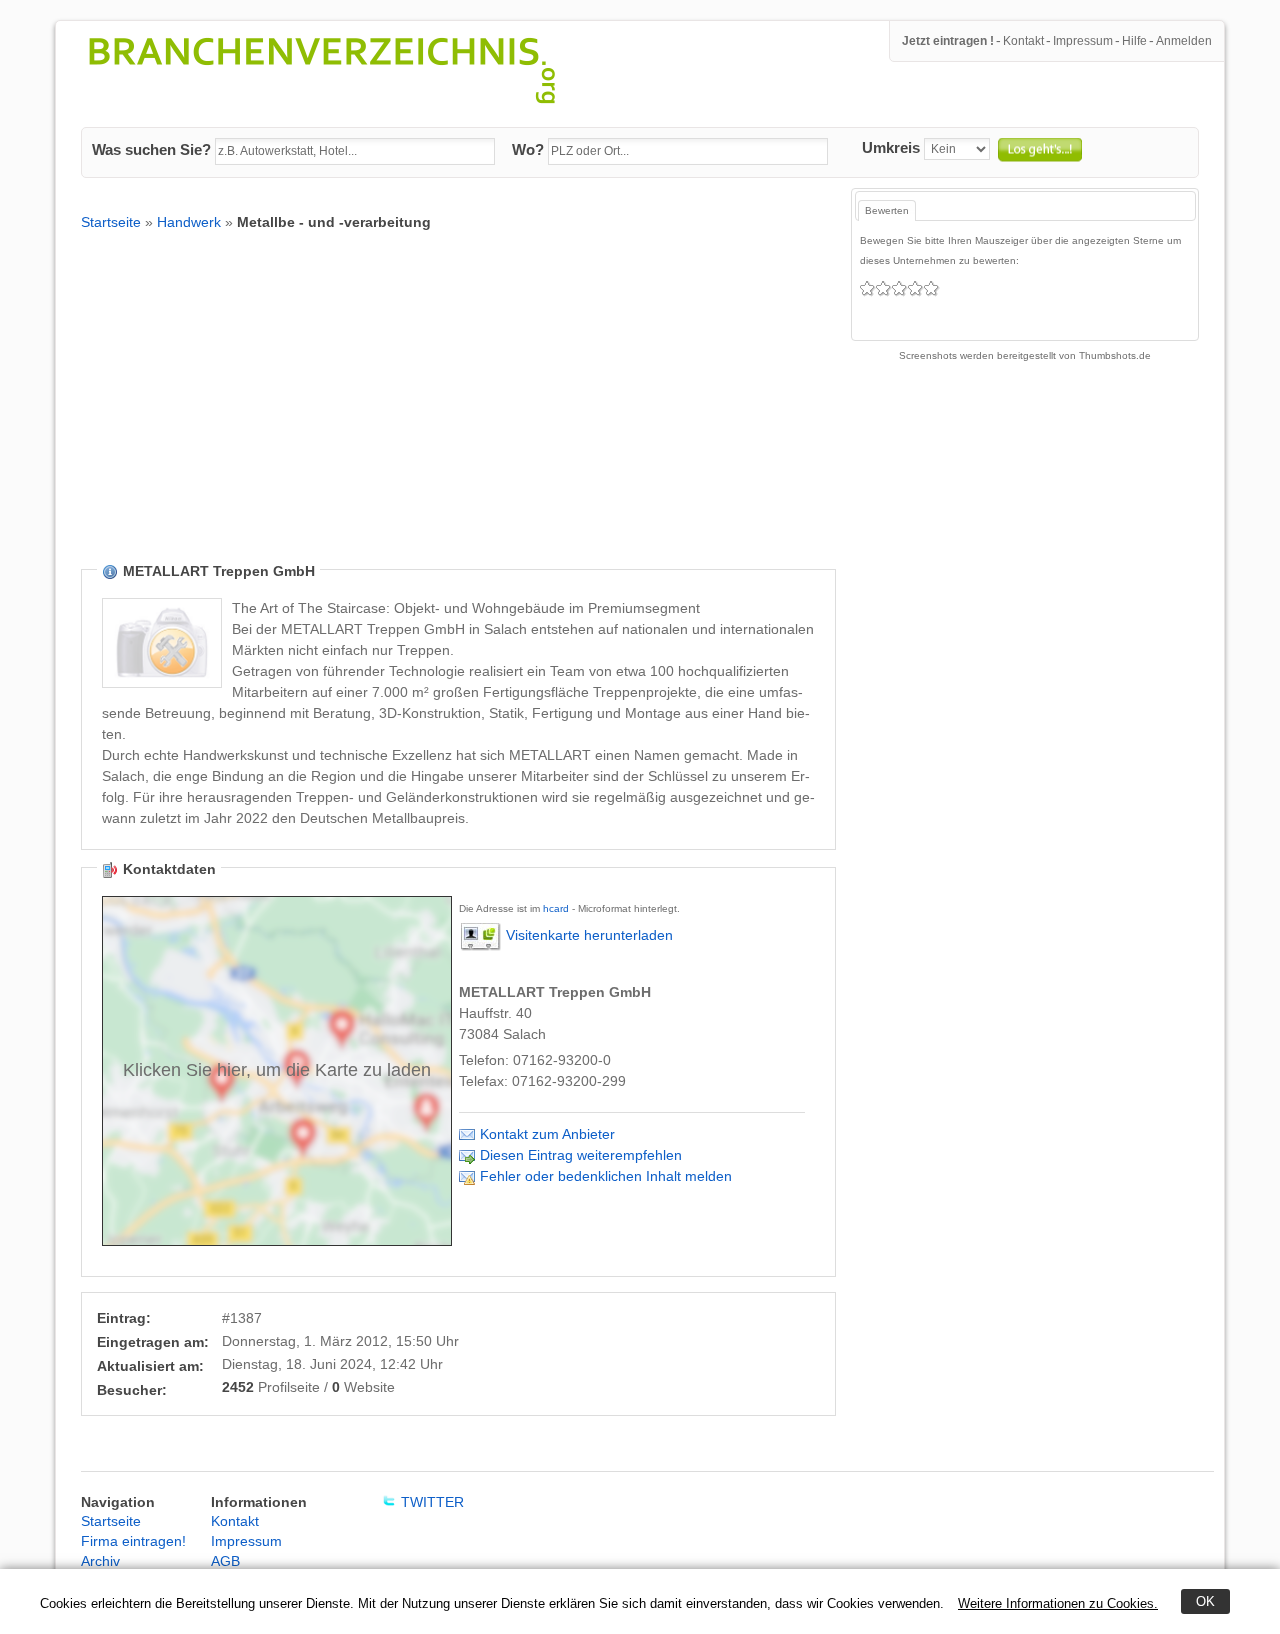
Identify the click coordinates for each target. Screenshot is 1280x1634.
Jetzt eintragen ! (948, 41)
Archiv (100, 1561)
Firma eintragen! (133, 1541)
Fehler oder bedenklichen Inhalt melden (606, 1176)
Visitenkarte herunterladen (589, 935)
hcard (556, 908)
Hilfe (1134, 41)
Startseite (111, 222)
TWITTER (432, 1502)
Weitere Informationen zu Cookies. (1058, 1603)
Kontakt (1023, 41)
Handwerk (189, 222)
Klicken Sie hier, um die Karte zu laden (277, 1070)
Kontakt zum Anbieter (547, 1134)
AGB (225, 1561)
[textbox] (355, 152)
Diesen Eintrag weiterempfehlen (581, 1155)
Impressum (1083, 41)
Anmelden (1184, 41)
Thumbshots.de (1115, 355)
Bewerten (887, 210)
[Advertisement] (458, 412)
